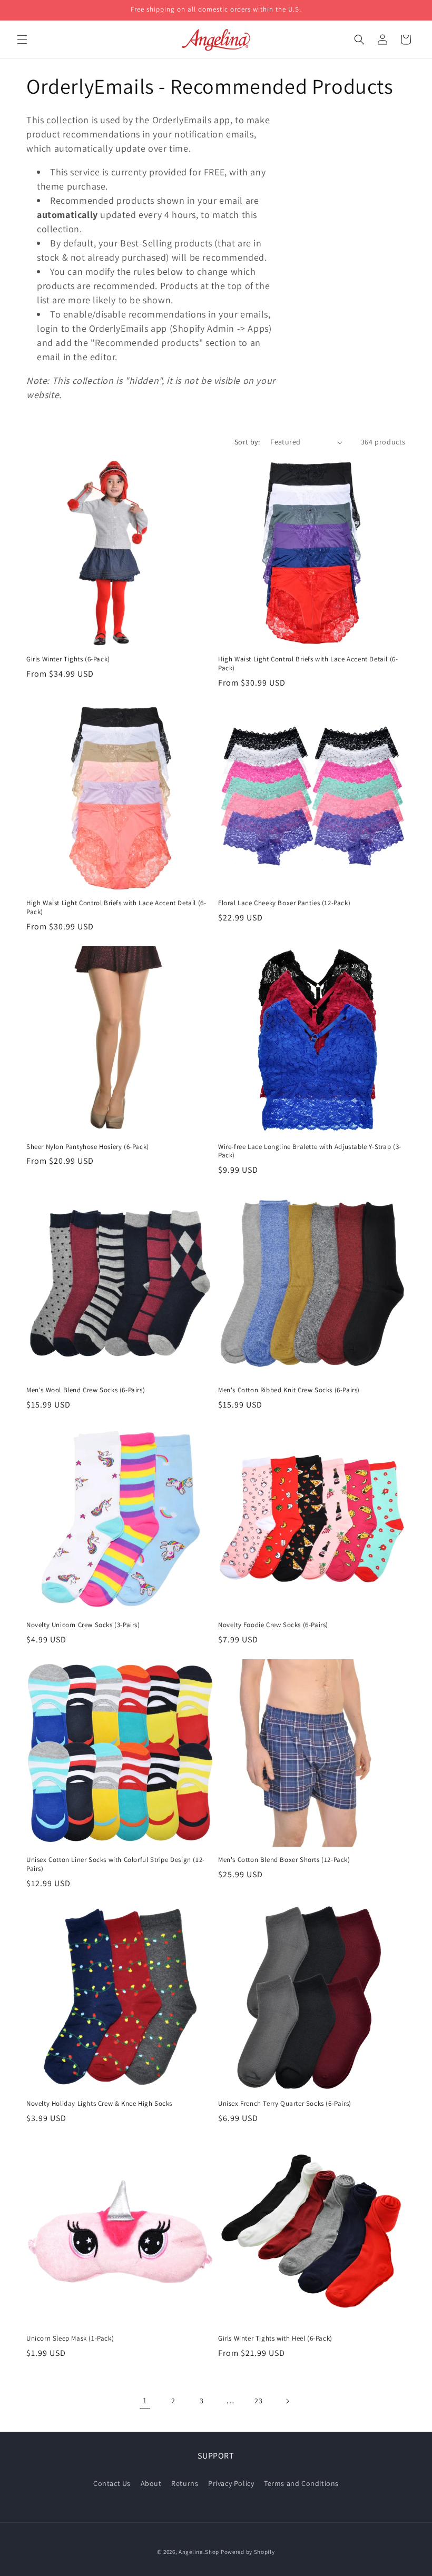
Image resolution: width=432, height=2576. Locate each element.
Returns (185, 2483)
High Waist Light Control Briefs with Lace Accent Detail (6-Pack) (308, 664)
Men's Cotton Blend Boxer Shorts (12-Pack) (284, 1860)
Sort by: (247, 442)
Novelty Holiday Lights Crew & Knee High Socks (99, 2104)
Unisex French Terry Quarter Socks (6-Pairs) (285, 2104)
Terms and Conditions (301, 2483)
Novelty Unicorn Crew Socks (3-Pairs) (83, 1625)
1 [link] (145, 2400)
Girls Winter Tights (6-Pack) (68, 659)
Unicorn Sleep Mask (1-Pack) (70, 2339)
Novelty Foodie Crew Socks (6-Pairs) (273, 1625)
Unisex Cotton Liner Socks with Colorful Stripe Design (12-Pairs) (116, 1864)
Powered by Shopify (248, 2552)
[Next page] (287, 2401)
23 (258, 2401)
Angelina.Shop (199, 2552)
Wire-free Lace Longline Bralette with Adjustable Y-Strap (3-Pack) (310, 1151)
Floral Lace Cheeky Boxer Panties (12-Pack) (284, 903)
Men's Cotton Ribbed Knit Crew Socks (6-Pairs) (289, 1390)
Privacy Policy (231, 2483)
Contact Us (112, 2483)
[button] (22, 39)
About (151, 2483)
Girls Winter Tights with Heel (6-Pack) (275, 2339)
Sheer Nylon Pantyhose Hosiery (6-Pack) (88, 1147)
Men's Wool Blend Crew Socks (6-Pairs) (86, 1390)
